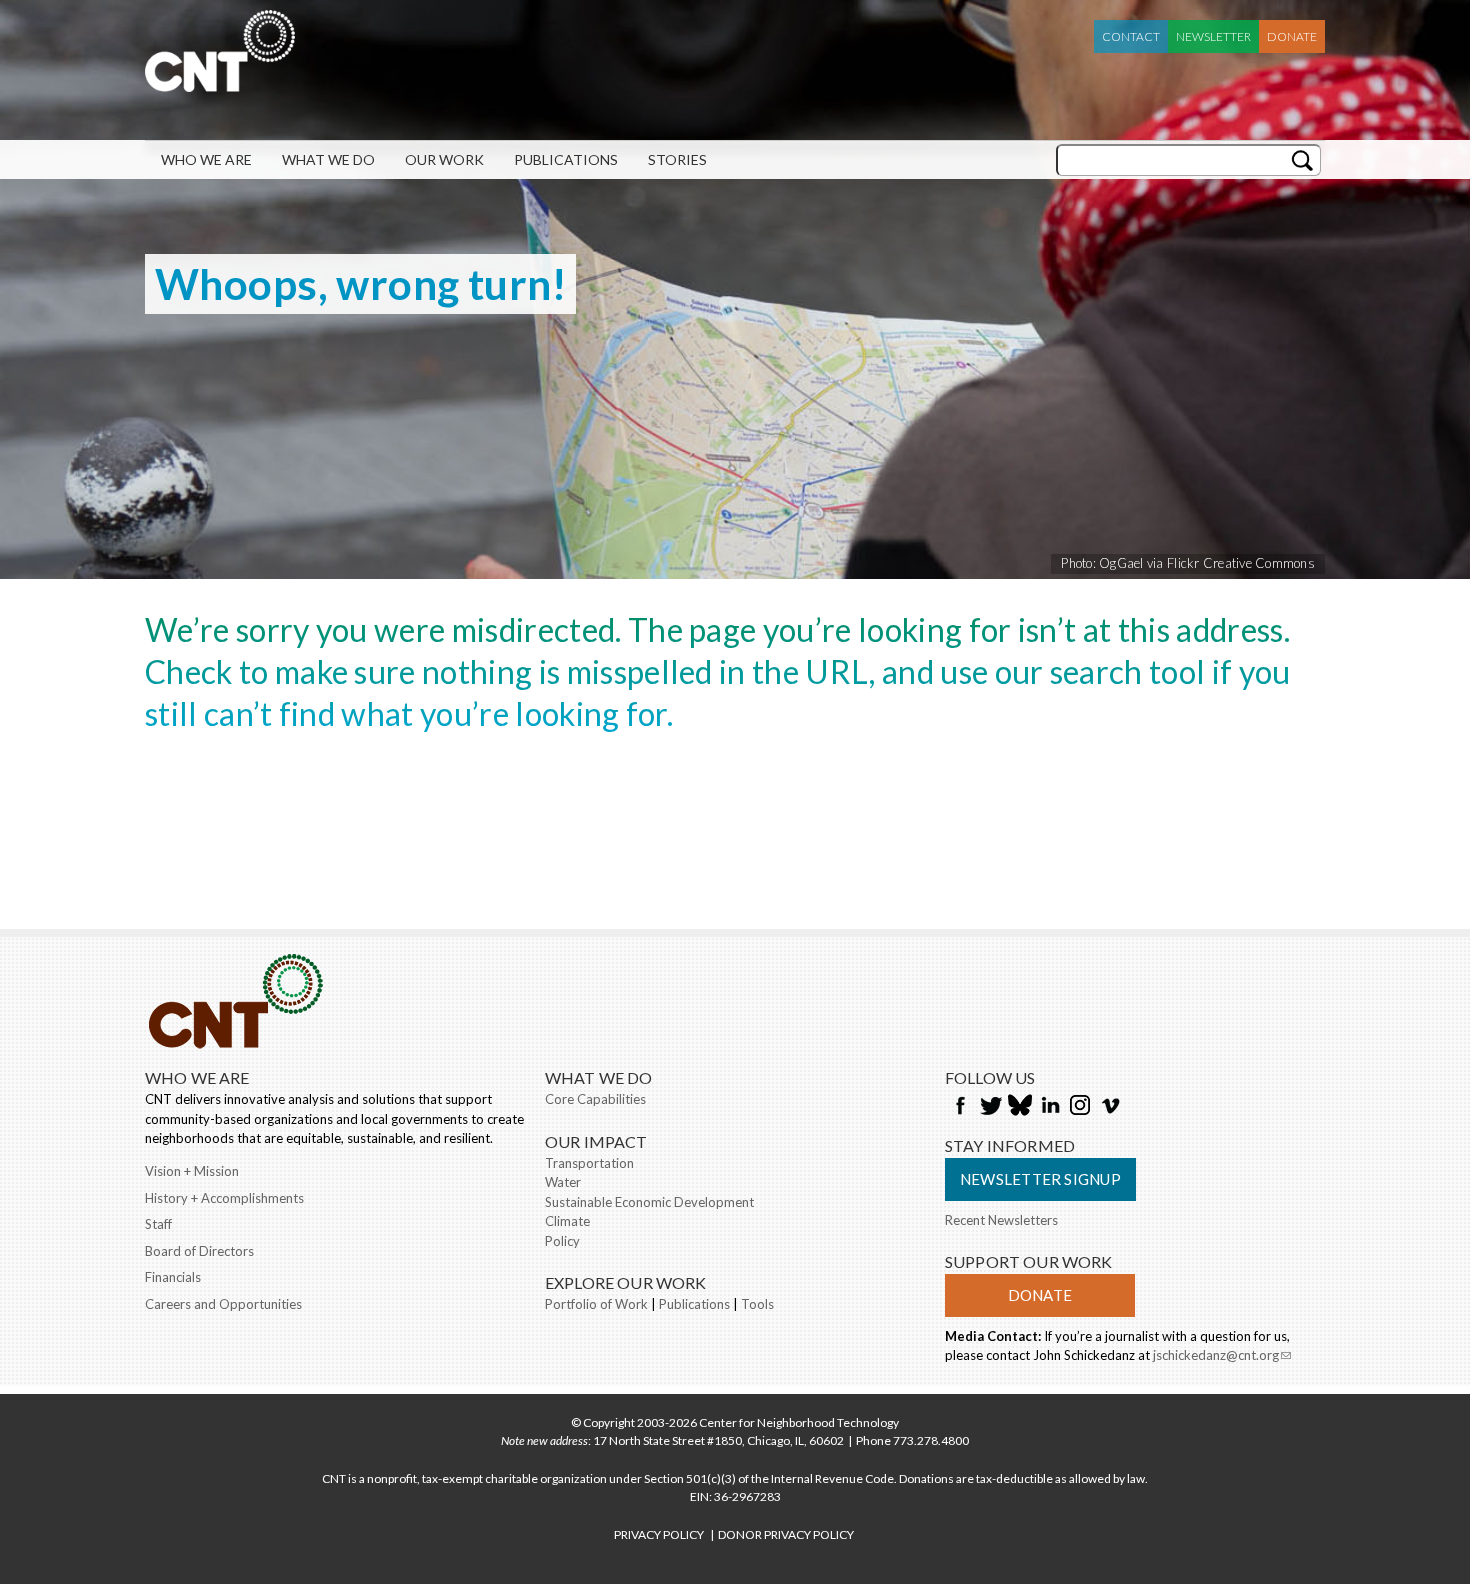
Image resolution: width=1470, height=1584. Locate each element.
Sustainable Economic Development (649, 1202)
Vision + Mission (192, 1171)
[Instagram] (1080, 1107)
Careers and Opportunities (223, 1304)
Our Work (444, 159)
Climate (567, 1221)
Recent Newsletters (1001, 1220)
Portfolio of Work (596, 1304)
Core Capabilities (595, 1099)
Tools (757, 1304)
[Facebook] (960, 1107)
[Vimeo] (1110, 1107)
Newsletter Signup (1040, 1179)
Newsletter (1213, 36)
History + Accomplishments (224, 1198)
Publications (566, 159)
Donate (1292, 36)
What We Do (328, 159)
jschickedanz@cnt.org (1222, 1357)
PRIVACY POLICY (659, 1534)
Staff (158, 1224)
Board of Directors (199, 1251)
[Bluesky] (1020, 1107)
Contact (1131, 36)
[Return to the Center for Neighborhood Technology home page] (220, 82)
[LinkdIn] (1050, 1107)
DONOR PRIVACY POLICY (786, 1534)
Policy (562, 1241)
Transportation (589, 1163)
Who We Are (206, 159)
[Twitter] (990, 1107)
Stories (677, 159)
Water (563, 1182)
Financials (173, 1277)
